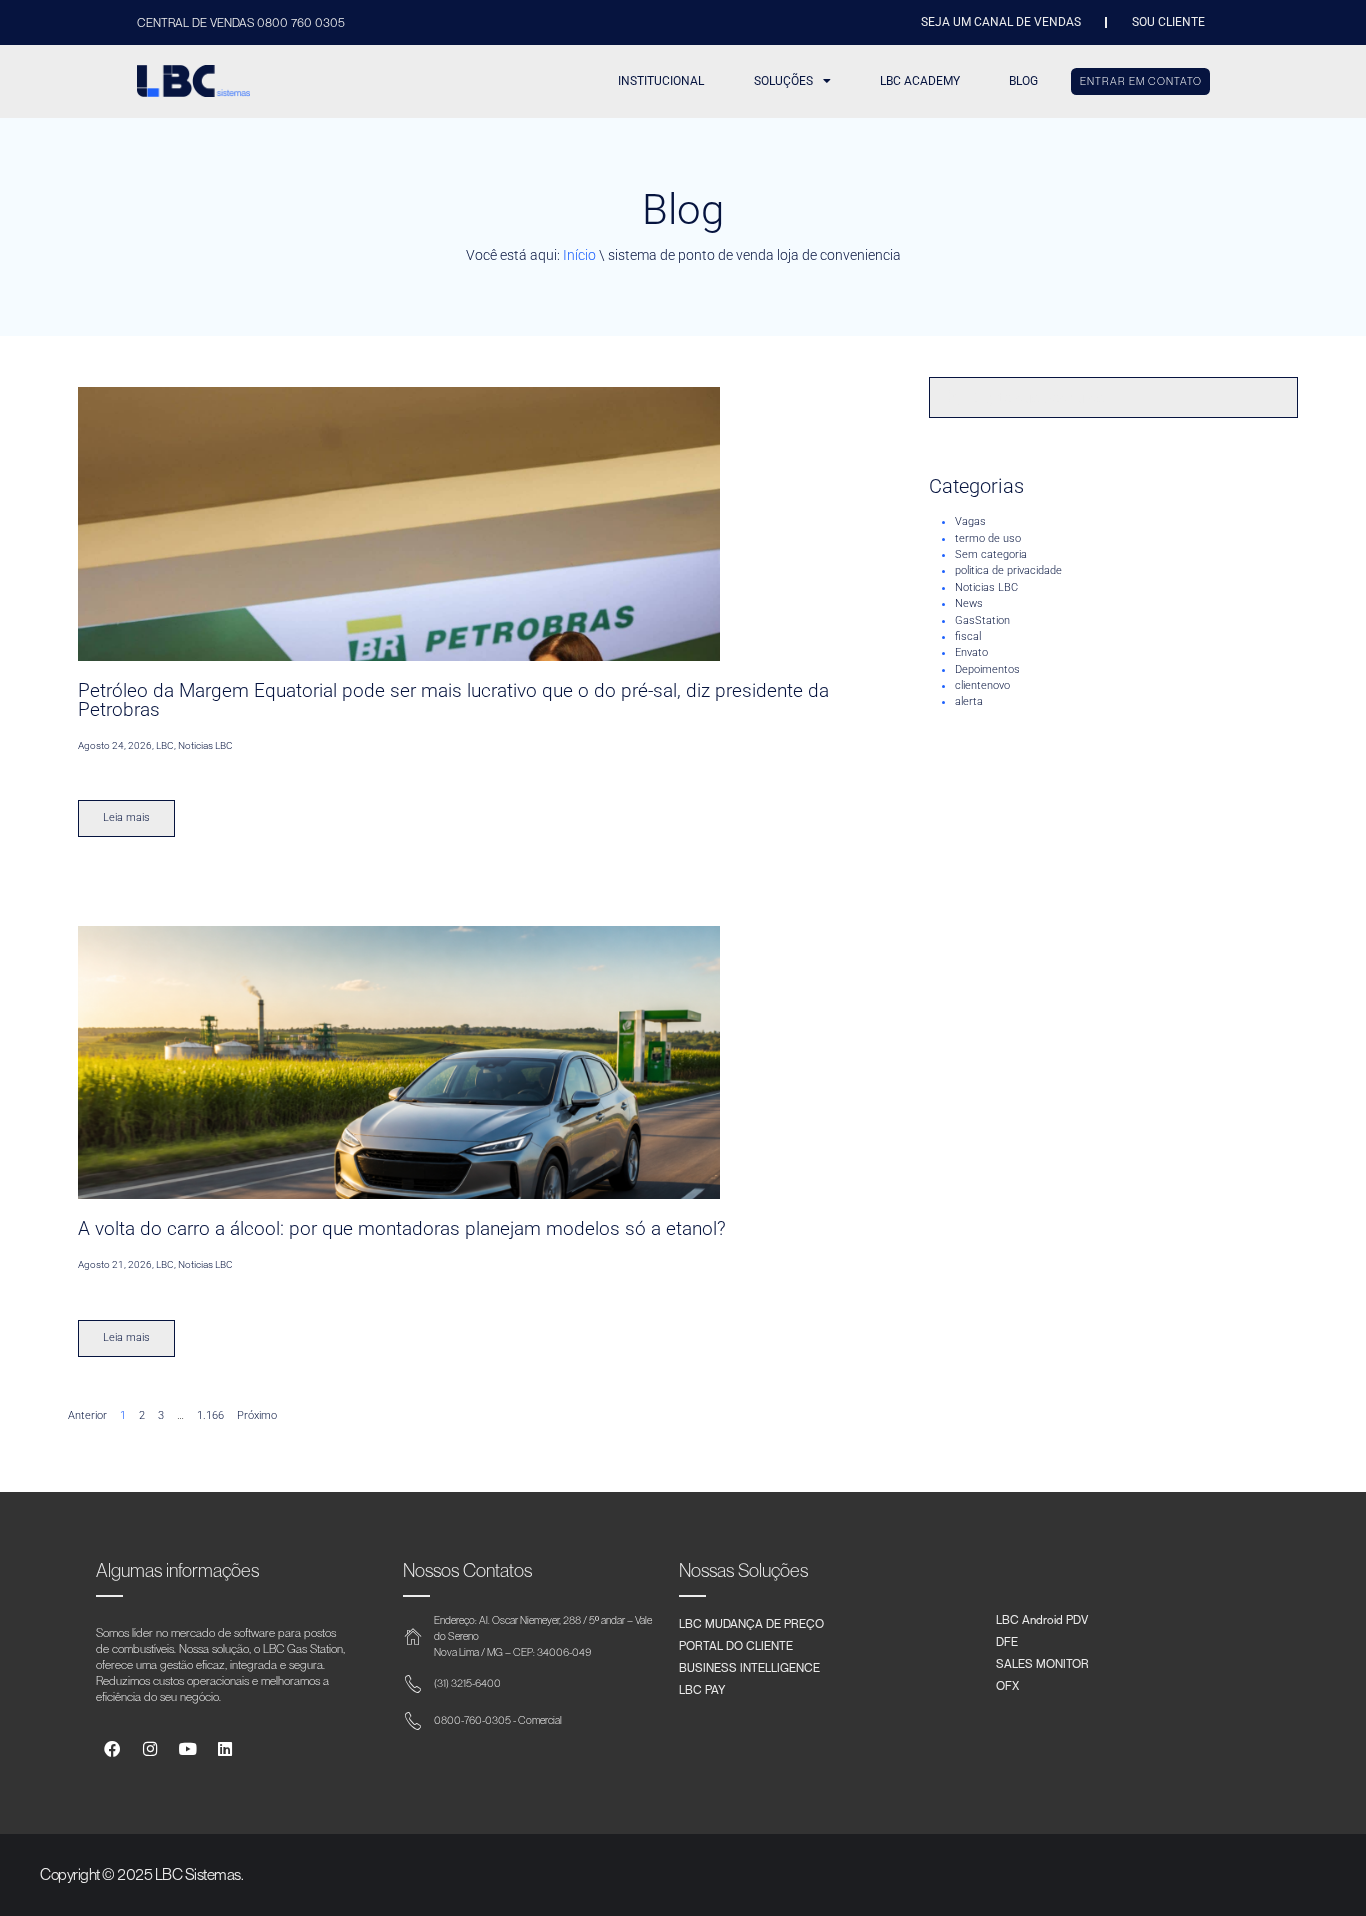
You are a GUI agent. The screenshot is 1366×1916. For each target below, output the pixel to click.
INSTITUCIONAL (661, 81)
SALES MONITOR (1042, 1663)
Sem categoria (991, 554)
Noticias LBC (986, 587)
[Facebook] (112, 1749)
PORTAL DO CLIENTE (736, 1645)
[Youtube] (187, 1749)
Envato (971, 652)
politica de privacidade (1008, 570)
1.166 (210, 1415)
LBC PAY (702, 1689)
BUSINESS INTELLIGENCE (749, 1667)
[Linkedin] (225, 1749)
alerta (969, 701)
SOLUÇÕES (783, 81)
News (969, 603)
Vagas (970, 521)
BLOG (1023, 81)
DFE (1007, 1641)
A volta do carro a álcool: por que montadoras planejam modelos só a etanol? (402, 1228)
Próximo (257, 1415)
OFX (1007, 1685)
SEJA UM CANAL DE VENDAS (1001, 22)
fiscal (968, 636)
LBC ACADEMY (920, 81)
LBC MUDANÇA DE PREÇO (751, 1623)
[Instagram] (149, 1749)
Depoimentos (987, 669)
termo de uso (988, 538)
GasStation (982, 620)
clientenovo (982, 685)
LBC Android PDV (1042, 1619)
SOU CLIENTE (1168, 22)
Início (579, 255)
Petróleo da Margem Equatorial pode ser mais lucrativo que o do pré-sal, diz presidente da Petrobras (453, 700)
